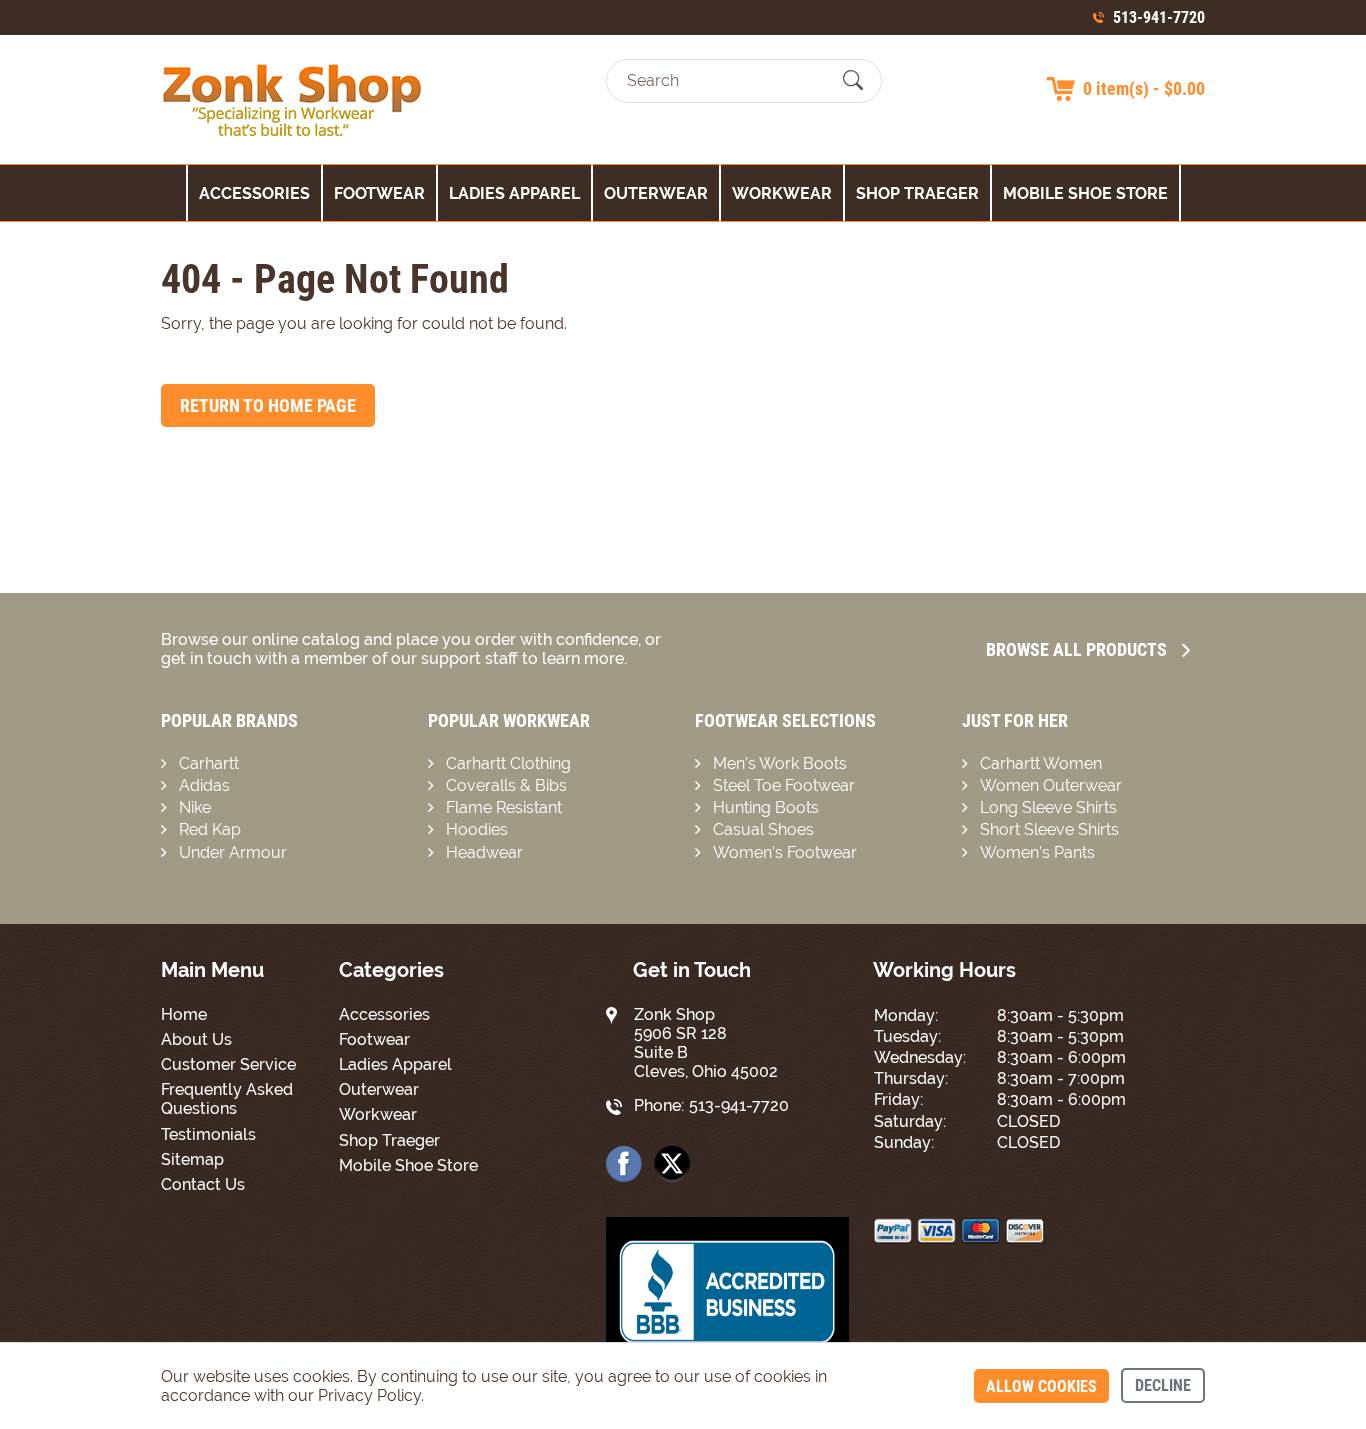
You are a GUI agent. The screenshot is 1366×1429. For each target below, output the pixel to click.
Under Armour (233, 852)
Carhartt (209, 763)
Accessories (254, 193)
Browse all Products (1076, 649)
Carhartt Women (1041, 763)
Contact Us (203, 1184)
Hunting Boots (766, 807)
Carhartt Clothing (508, 763)
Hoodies (477, 829)
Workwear (782, 193)
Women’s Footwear (785, 852)
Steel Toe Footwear (784, 785)
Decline (1163, 1385)
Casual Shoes (763, 829)
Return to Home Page (268, 405)
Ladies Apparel (514, 193)
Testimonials (208, 1134)
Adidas (204, 785)
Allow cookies (1041, 1386)
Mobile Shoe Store (1085, 193)
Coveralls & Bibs (506, 785)
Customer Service (228, 1064)
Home (184, 1014)
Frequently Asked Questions (227, 1099)
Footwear (379, 193)
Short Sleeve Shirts (1049, 829)
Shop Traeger (917, 193)
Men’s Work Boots (780, 763)
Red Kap (210, 829)
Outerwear (656, 193)
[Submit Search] (853, 81)
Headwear (484, 852)
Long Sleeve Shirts (1048, 807)
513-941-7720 (1159, 17)
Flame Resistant (504, 807)
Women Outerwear (1051, 785)
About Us (196, 1039)
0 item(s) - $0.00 (1144, 88)
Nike (195, 807)
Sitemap (192, 1159)
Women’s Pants (1037, 852)
